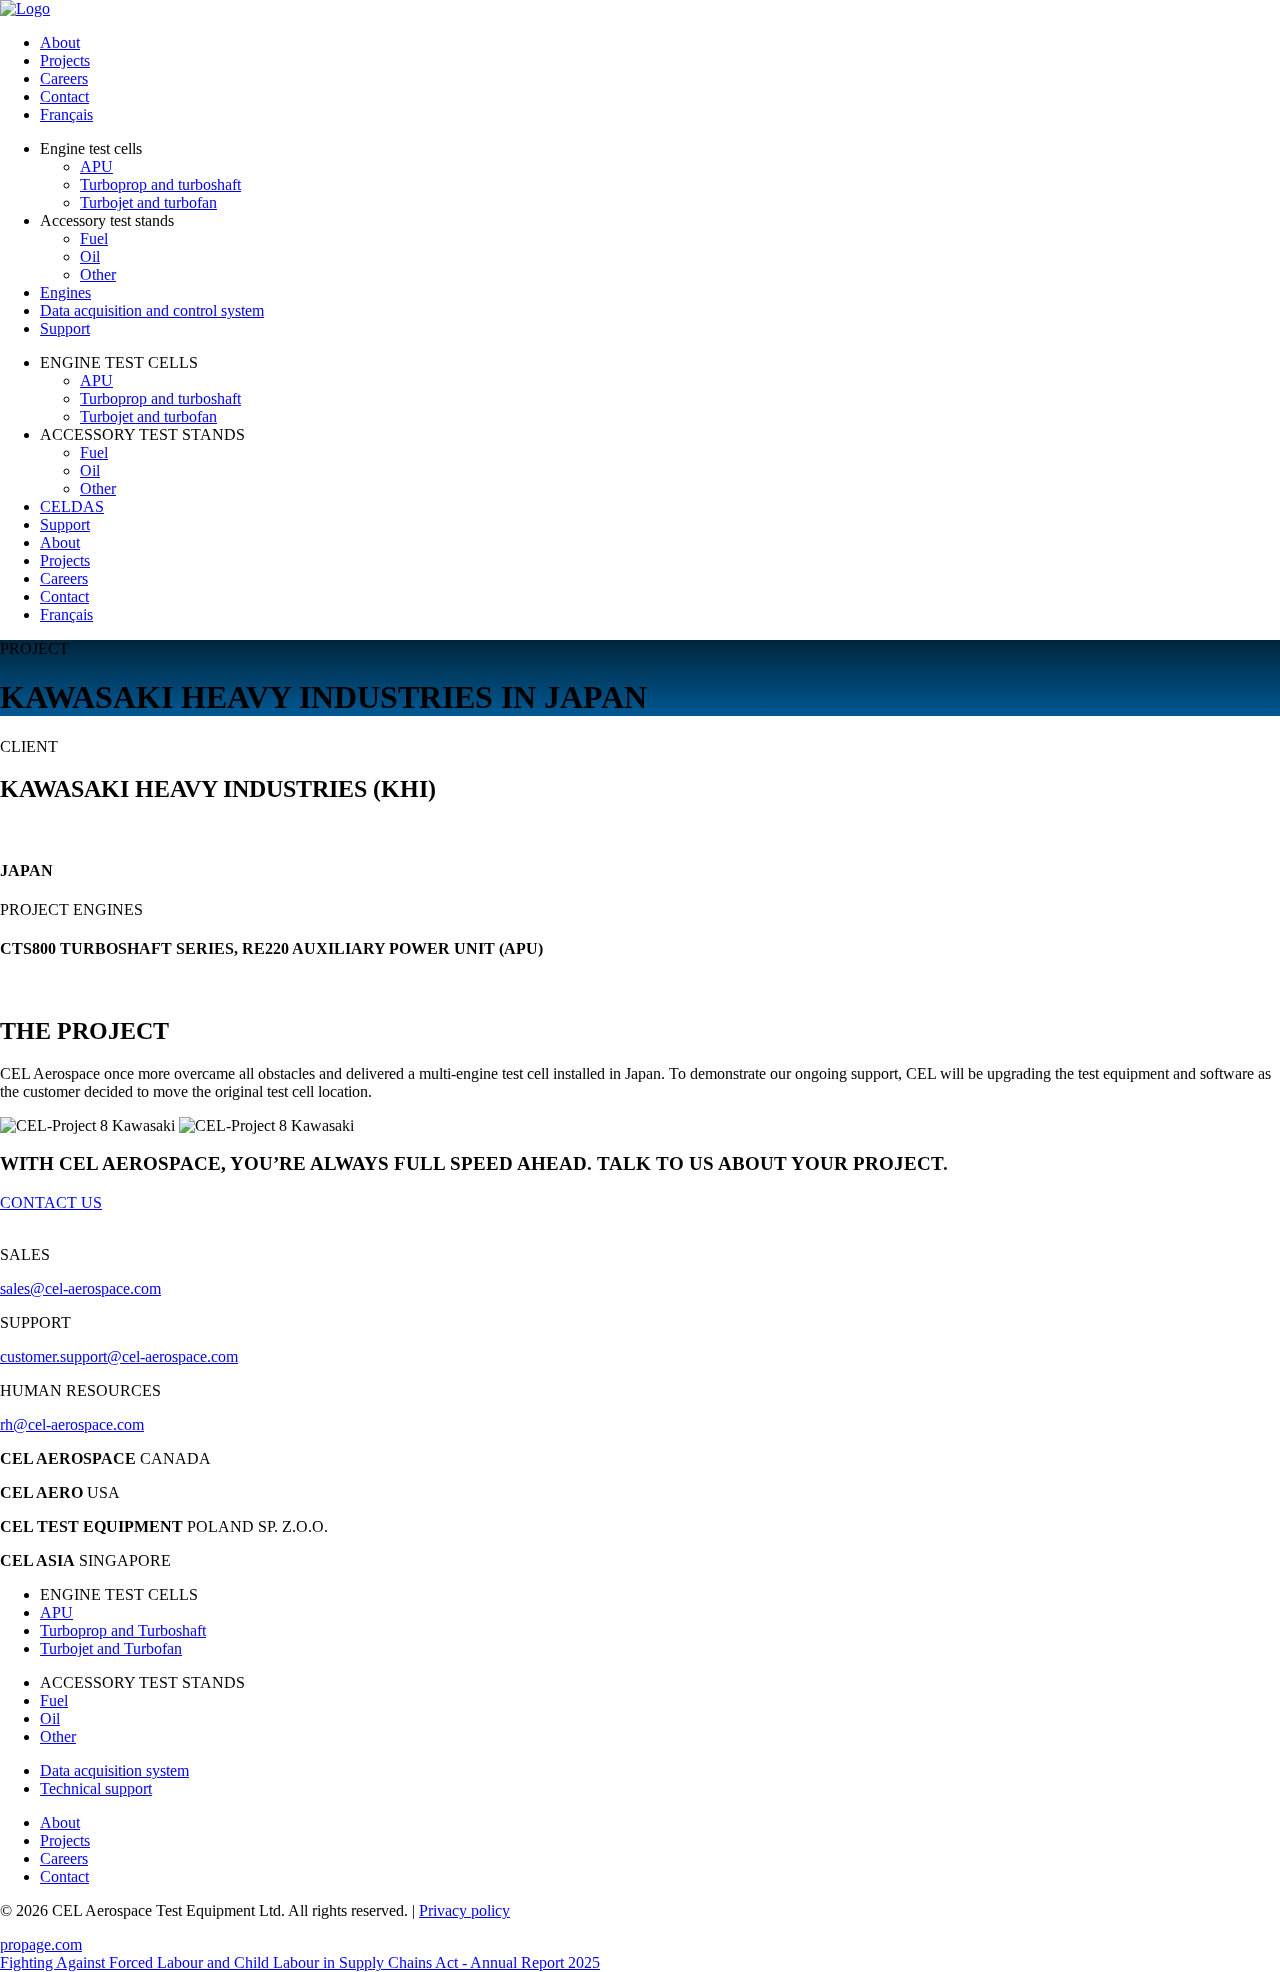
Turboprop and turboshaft (160, 184)
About (60, 42)
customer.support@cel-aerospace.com (119, 1356)
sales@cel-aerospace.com (80, 1288)
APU (96, 166)
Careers (64, 78)
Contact (64, 96)
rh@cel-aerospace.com (72, 1424)
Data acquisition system (114, 1770)
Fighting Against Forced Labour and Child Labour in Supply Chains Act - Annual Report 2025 (300, 1962)
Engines (65, 292)
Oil (90, 256)
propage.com (41, 1944)
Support (65, 328)
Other (98, 274)
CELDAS (72, 506)
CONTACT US (51, 1202)
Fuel (94, 238)
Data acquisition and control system (152, 310)
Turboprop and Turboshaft (123, 1630)
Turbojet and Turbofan (111, 1648)
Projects (65, 60)
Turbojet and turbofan (148, 202)
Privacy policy (464, 1910)
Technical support (96, 1788)
